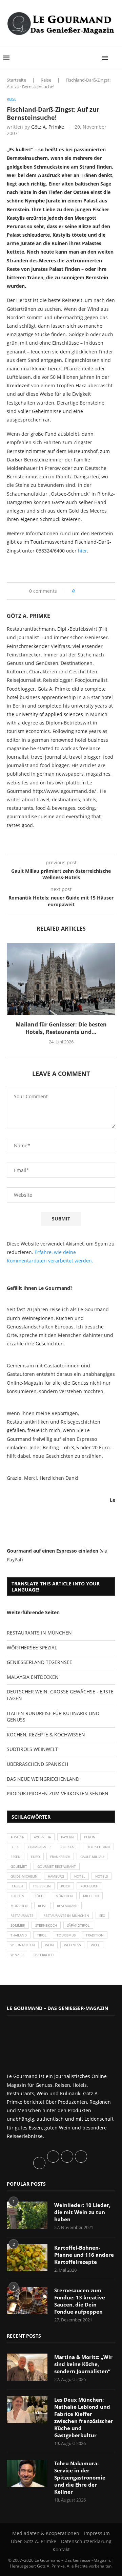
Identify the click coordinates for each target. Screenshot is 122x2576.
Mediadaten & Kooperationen (46, 2533)
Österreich (44, 1955)
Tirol (42, 1935)
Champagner (39, 1847)
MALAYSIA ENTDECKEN (33, 1677)
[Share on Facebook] (82, 591)
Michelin (91, 1896)
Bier (14, 1847)
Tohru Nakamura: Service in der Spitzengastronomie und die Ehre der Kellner (80, 2477)
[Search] (115, 58)
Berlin (90, 1837)
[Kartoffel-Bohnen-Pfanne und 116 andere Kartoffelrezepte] (27, 2258)
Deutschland (98, 1847)
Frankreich (60, 1857)
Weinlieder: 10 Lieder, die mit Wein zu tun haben (82, 2212)
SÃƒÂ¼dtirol (78, 1925)
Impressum (97, 2533)
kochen (17, 1896)
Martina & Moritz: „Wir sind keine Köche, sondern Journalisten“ (83, 2364)
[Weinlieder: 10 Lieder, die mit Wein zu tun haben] (27, 2215)
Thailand (19, 1935)
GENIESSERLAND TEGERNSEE (39, 1662)
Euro (35, 1857)
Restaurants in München (66, 1915)
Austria (17, 1837)
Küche (40, 1896)
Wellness (72, 1945)
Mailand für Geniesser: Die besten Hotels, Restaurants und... (61, 1028)
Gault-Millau (92, 1857)
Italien (17, 1886)
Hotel (80, 1876)
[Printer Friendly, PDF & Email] (40, 566)
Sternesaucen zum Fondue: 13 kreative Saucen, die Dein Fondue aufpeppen (80, 2301)
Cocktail (68, 1847)
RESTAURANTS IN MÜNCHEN (39, 1633)
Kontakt (61, 2549)
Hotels (101, 1876)
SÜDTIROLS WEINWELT (32, 1749)
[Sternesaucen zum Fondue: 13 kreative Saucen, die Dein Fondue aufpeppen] (27, 2300)
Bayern (67, 1837)
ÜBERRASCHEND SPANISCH (37, 1764)
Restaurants (22, 1915)
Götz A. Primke (48, 127)
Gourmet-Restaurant (57, 1866)
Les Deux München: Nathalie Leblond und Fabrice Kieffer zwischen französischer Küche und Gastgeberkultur (84, 2417)
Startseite (16, 80)
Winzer (17, 1955)
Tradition (95, 1935)
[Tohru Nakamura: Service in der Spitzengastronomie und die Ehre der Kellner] (27, 2473)
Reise (46, 80)
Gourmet (19, 1866)
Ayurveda (42, 1837)
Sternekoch (46, 1925)
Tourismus (66, 1935)
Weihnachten (23, 1945)
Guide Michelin (24, 1876)
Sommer (18, 1925)
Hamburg (56, 1876)
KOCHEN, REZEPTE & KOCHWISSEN (46, 1735)
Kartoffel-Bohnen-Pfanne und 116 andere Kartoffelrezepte (84, 2255)
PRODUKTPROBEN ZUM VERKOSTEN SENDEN (58, 1793)
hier (83, 551)
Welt (95, 1945)
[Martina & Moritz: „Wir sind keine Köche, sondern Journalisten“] (27, 2367)
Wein (49, 1945)
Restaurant (67, 1906)
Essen (16, 1857)
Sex (102, 1915)
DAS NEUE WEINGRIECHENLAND (43, 1779)
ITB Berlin (42, 1886)
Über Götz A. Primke (34, 2541)
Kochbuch (89, 1886)
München (64, 1896)
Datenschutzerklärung (86, 2541)
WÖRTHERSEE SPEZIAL (32, 1648)
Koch (66, 1886)
